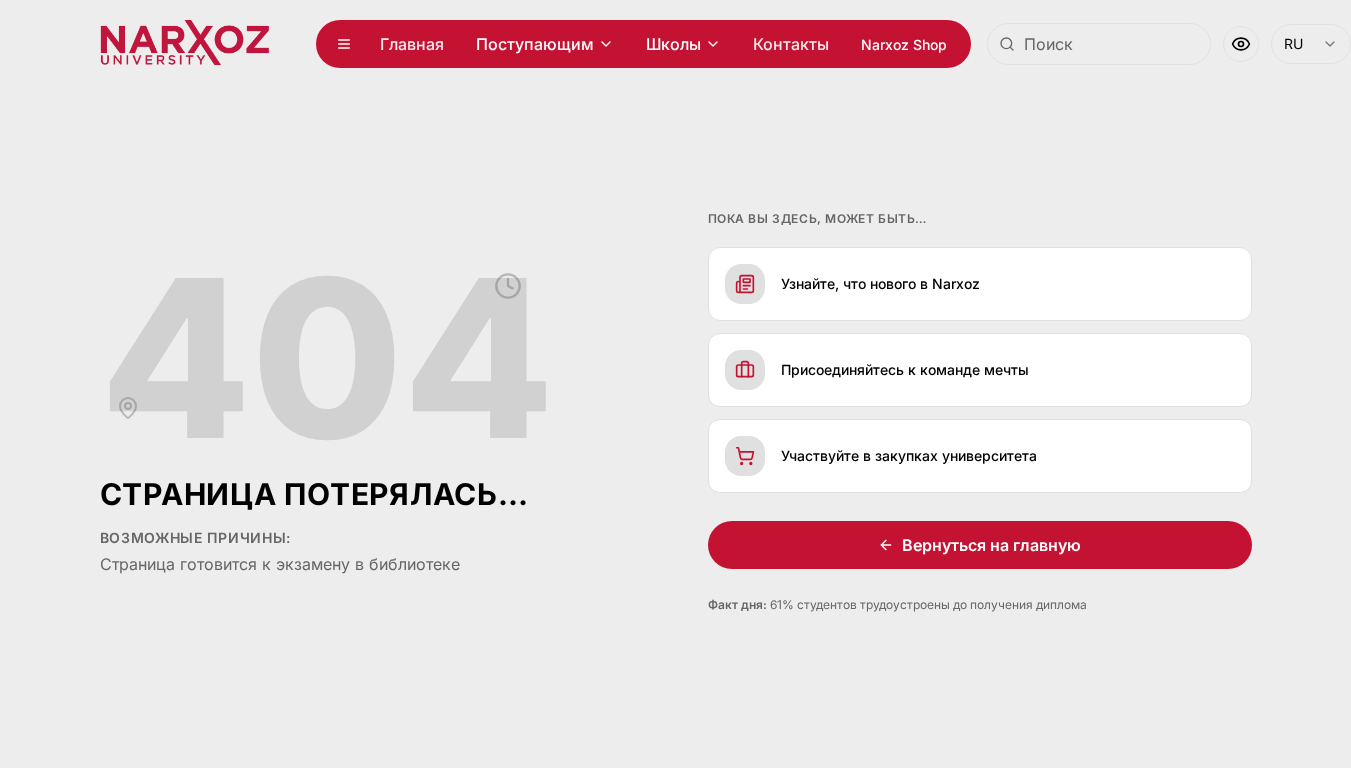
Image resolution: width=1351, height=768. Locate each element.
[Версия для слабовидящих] (1241, 44)
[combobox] (1099, 44)
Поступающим (535, 44)
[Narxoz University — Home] (184, 44)
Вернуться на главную (991, 545)
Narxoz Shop (904, 44)
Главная (412, 44)
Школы (673, 44)
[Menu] (344, 44)
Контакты (791, 44)
